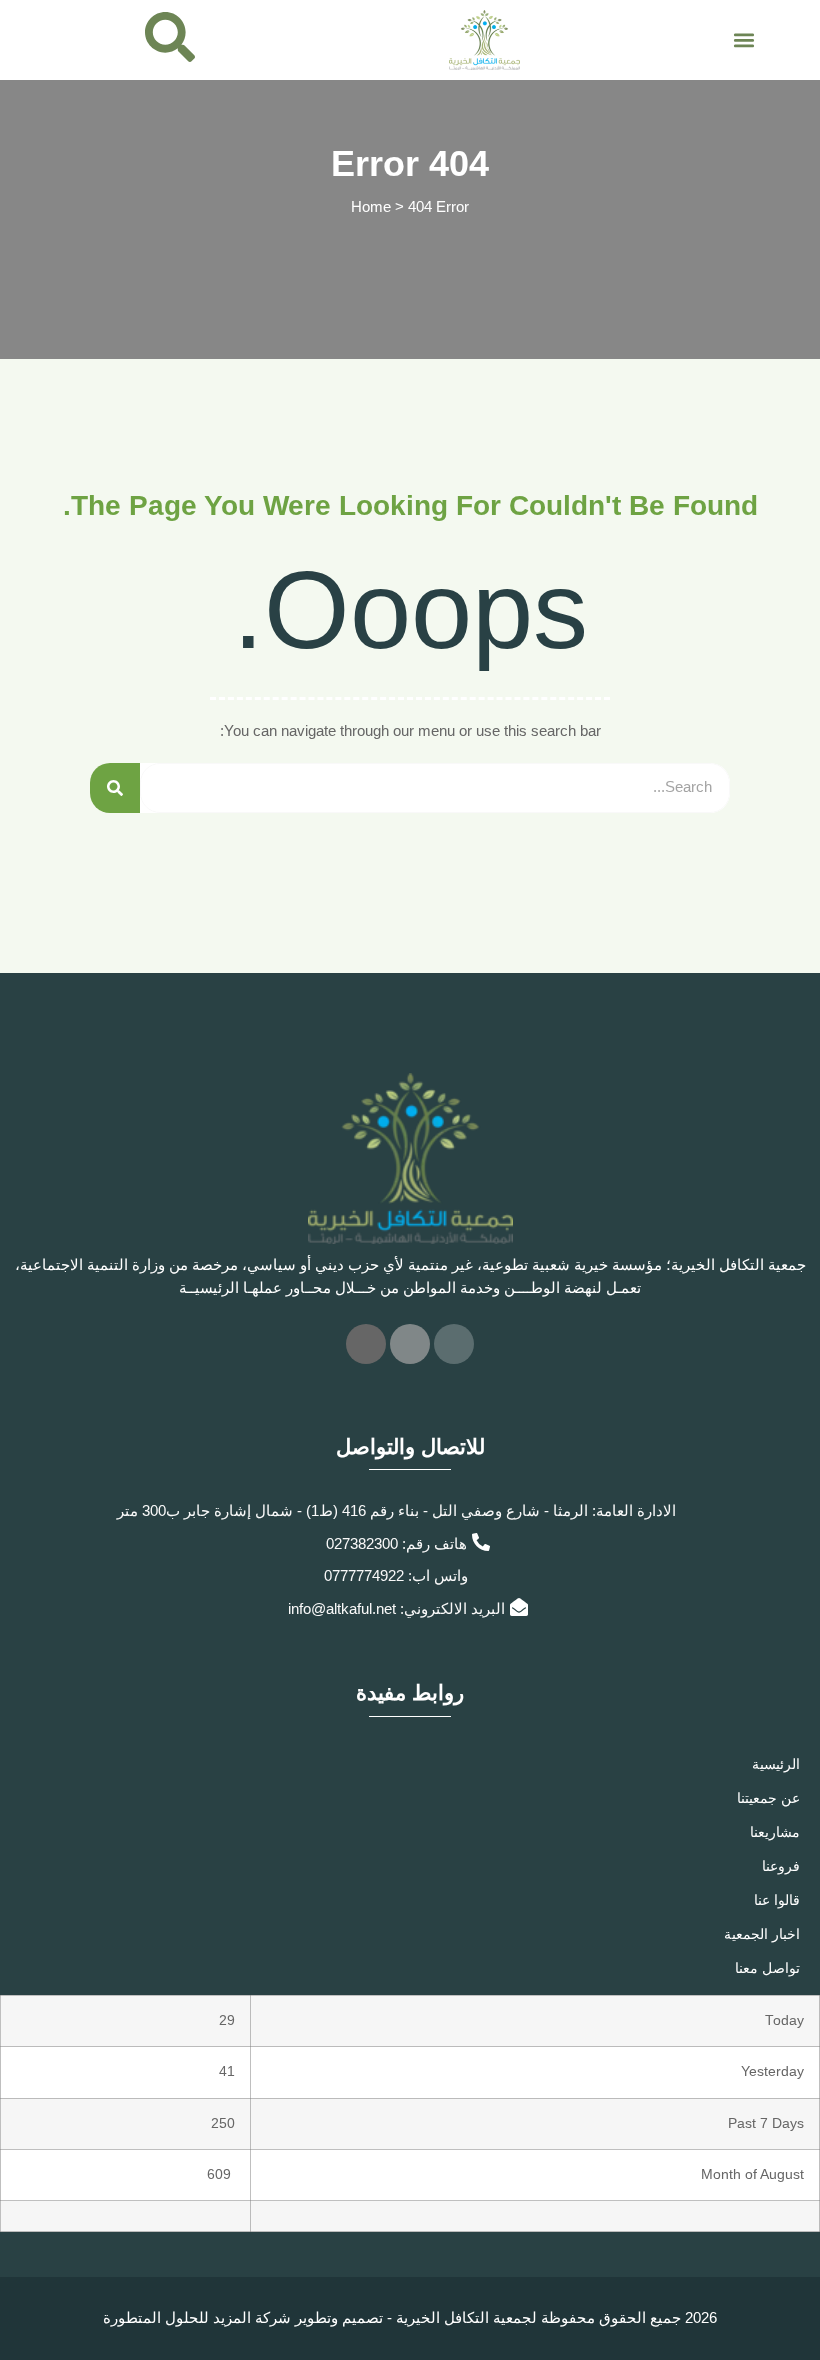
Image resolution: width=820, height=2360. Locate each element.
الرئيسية (776, 1764)
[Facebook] (454, 1344)
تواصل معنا (767, 1968)
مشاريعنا (775, 1832)
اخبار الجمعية (762, 1934)
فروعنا (781, 1866)
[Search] (115, 788)
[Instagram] (366, 1344)
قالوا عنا (777, 1900)
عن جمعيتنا (768, 1798)
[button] (743, 39)
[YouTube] (410, 1344)
